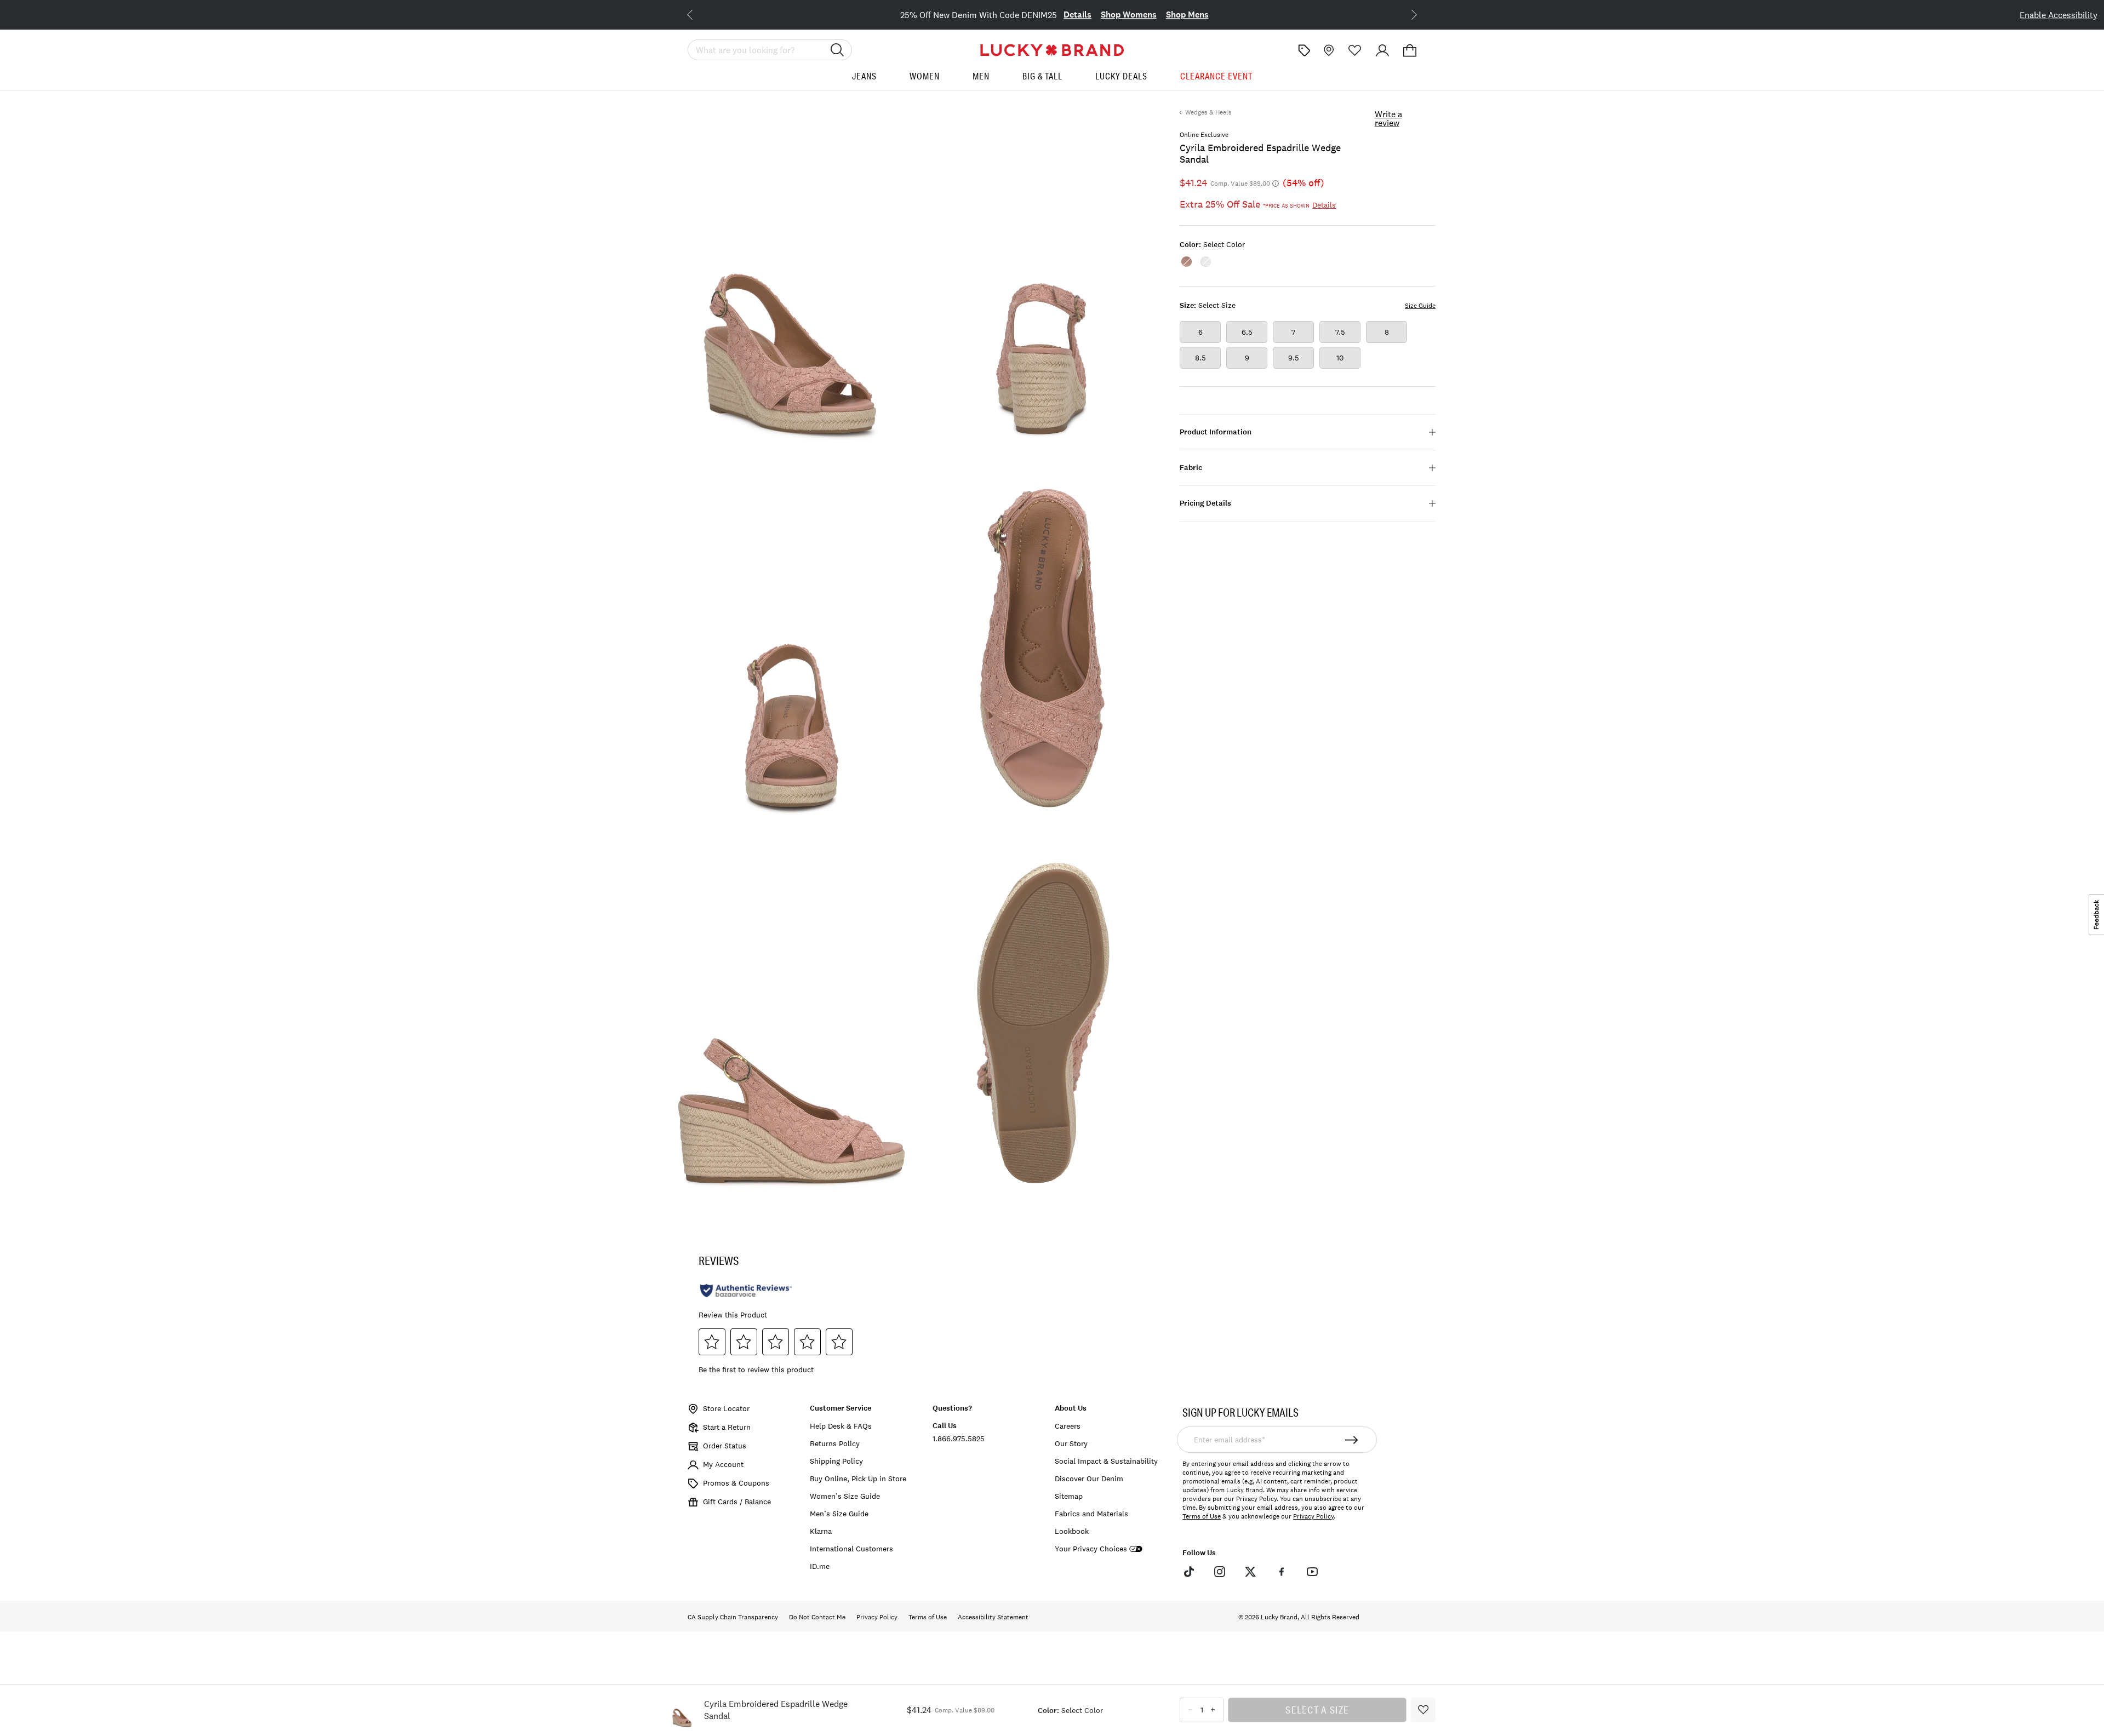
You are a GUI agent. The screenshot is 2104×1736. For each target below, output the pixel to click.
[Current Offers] (1304, 50)
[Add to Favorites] (1423, 1710)
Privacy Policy (1313, 1516)
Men (981, 76)
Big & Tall (1042, 76)
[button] (1410, 50)
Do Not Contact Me (817, 1617)
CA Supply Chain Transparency (733, 1617)
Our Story (1071, 1443)
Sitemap (1069, 1496)
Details (1077, 15)
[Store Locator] (1328, 50)
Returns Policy (835, 1443)
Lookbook (1072, 1531)
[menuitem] (864, 80)
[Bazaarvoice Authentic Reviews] (746, 1291)
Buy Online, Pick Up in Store (858, 1479)
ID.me (820, 1566)
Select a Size (1317, 1710)
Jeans (864, 76)
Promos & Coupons (736, 1483)
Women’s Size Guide (845, 1496)
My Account (723, 1464)
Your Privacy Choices (1091, 1549)
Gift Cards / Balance (737, 1502)
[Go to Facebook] (1281, 1572)
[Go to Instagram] (1220, 1572)
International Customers (851, 1549)
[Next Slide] (1405, 14)
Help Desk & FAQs (841, 1426)
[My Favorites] (1355, 50)
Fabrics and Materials (1091, 1514)
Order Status (725, 1446)
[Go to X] (1250, 1572)
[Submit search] (837, 50)
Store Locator (726, 1408)
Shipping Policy (836, 1461)
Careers (1068, 1426)
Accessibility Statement (993, 1617)
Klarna (821, 1531)
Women (925, 76)
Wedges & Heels (1208, 112)
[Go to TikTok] (1188, 1572)
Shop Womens (1129, 15)
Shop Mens (1187, 15)
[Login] (1382, 50)
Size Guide (1420, 306)
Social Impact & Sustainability (1106, 1461)
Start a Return (727, 1427)
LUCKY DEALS (1121, 76)
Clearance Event (1216, 76)
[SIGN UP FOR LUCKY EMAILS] (1352, 1440)
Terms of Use (1202, 1516)
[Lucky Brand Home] (1052, 50)
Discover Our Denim (1089, 1479)
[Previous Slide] (699, 14)
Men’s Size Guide (839, 1514)
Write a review (1388, 118)
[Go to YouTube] (1312, 1572)
